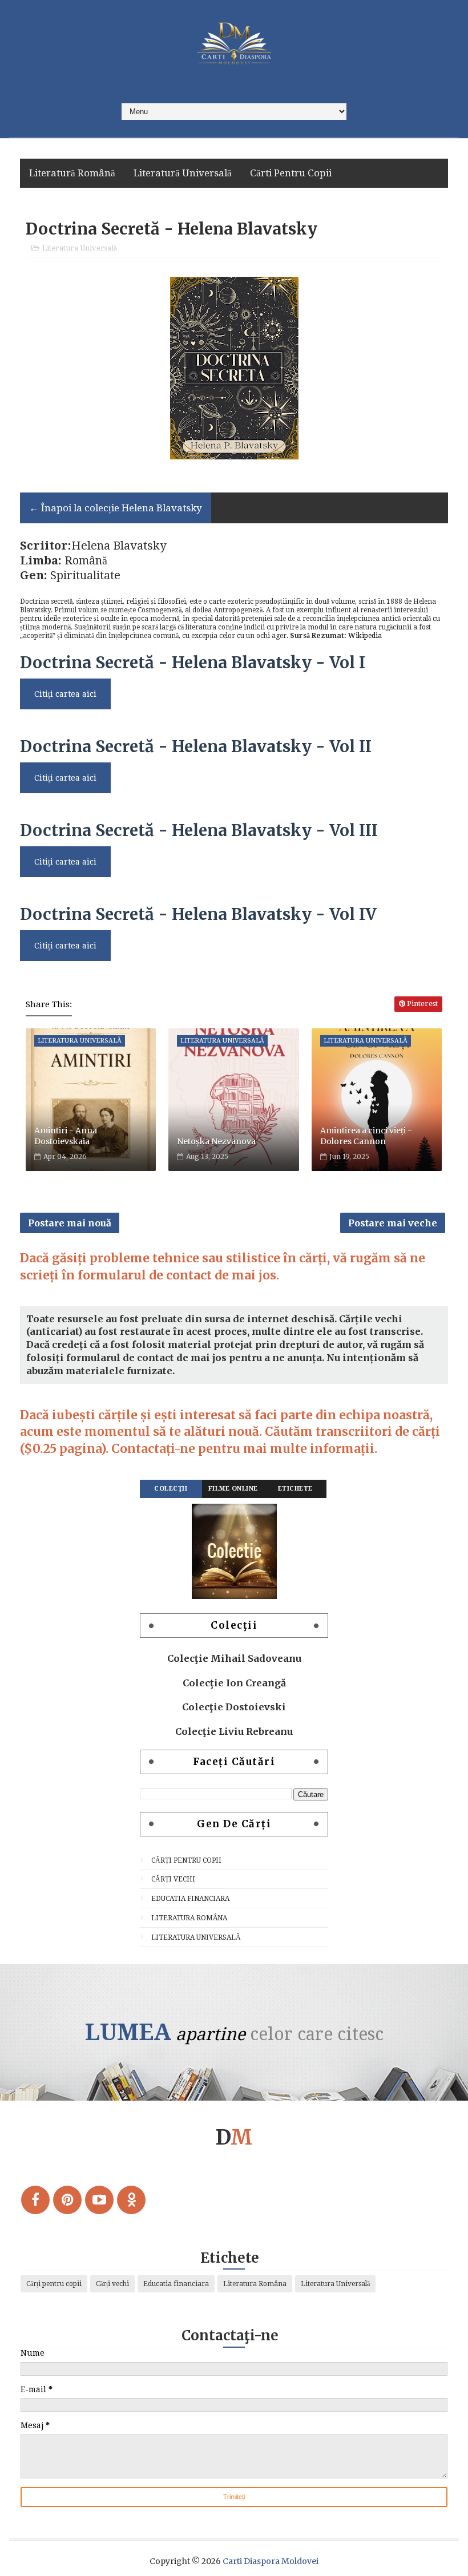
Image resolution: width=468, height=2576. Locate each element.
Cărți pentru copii (186, 1860)
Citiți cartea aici (65, 694)
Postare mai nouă (70, 1223)
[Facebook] (35, 2200)
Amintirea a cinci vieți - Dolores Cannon (366, 1136)
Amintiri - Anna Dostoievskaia (66, 1136)
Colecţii (171, 1489)
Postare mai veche (393, 1223)
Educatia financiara (190, 1899)
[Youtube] (99, 2200)
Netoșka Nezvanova (216, 1141)
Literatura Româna (189, 1918)
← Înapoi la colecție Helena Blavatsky (116, 508)
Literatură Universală (183, 173)
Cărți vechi (173, 1879)
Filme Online (233, 1489)
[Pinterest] (67, 2200)
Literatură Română (72, 173)
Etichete (295, 1489)
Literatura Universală (80, 248)
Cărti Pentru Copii (291, 173)
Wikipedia (365, 636)
